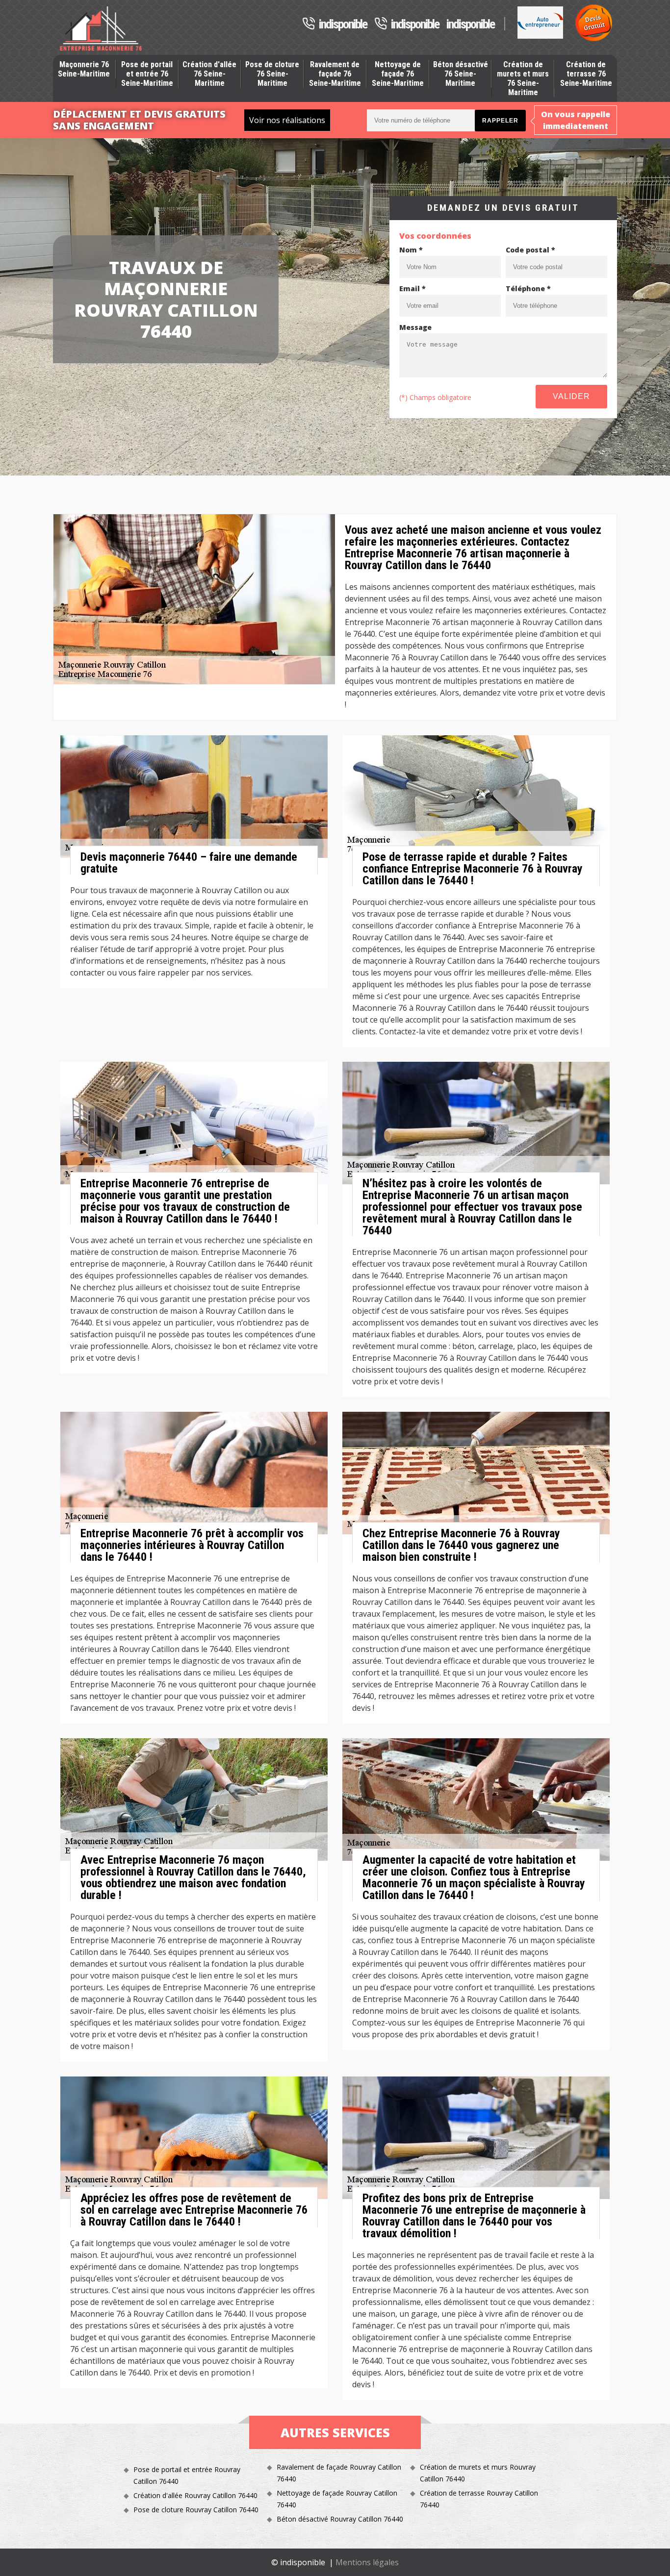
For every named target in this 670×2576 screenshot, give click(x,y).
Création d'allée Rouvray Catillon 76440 (195, 2495)
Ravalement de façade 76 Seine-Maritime (335, 74)
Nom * (411, 250)
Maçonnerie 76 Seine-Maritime (84, 69)
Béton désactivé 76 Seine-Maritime (461, 74)
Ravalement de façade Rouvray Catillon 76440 (339, 2473)
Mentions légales (367, 2562)
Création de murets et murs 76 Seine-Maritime (523, 79)
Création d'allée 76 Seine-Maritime (209, 74)
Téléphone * (528, 288)
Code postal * (530, 250)
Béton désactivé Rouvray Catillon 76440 (340, 2519)
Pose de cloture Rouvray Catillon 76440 (196, 2510)
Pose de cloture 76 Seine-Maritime (272, 74)
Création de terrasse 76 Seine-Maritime (586, 74)
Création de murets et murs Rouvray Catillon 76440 (478, 2473)
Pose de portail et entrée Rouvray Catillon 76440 (187, 2475)
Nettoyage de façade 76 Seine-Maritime (398, 74)
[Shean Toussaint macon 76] (101, 29)
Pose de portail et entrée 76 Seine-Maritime (147, 74)
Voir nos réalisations (287, 120)
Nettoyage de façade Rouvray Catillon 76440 (337, 2499)
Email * (412, 288)
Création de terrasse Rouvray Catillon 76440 (479, 2499)
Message (415, 327)
